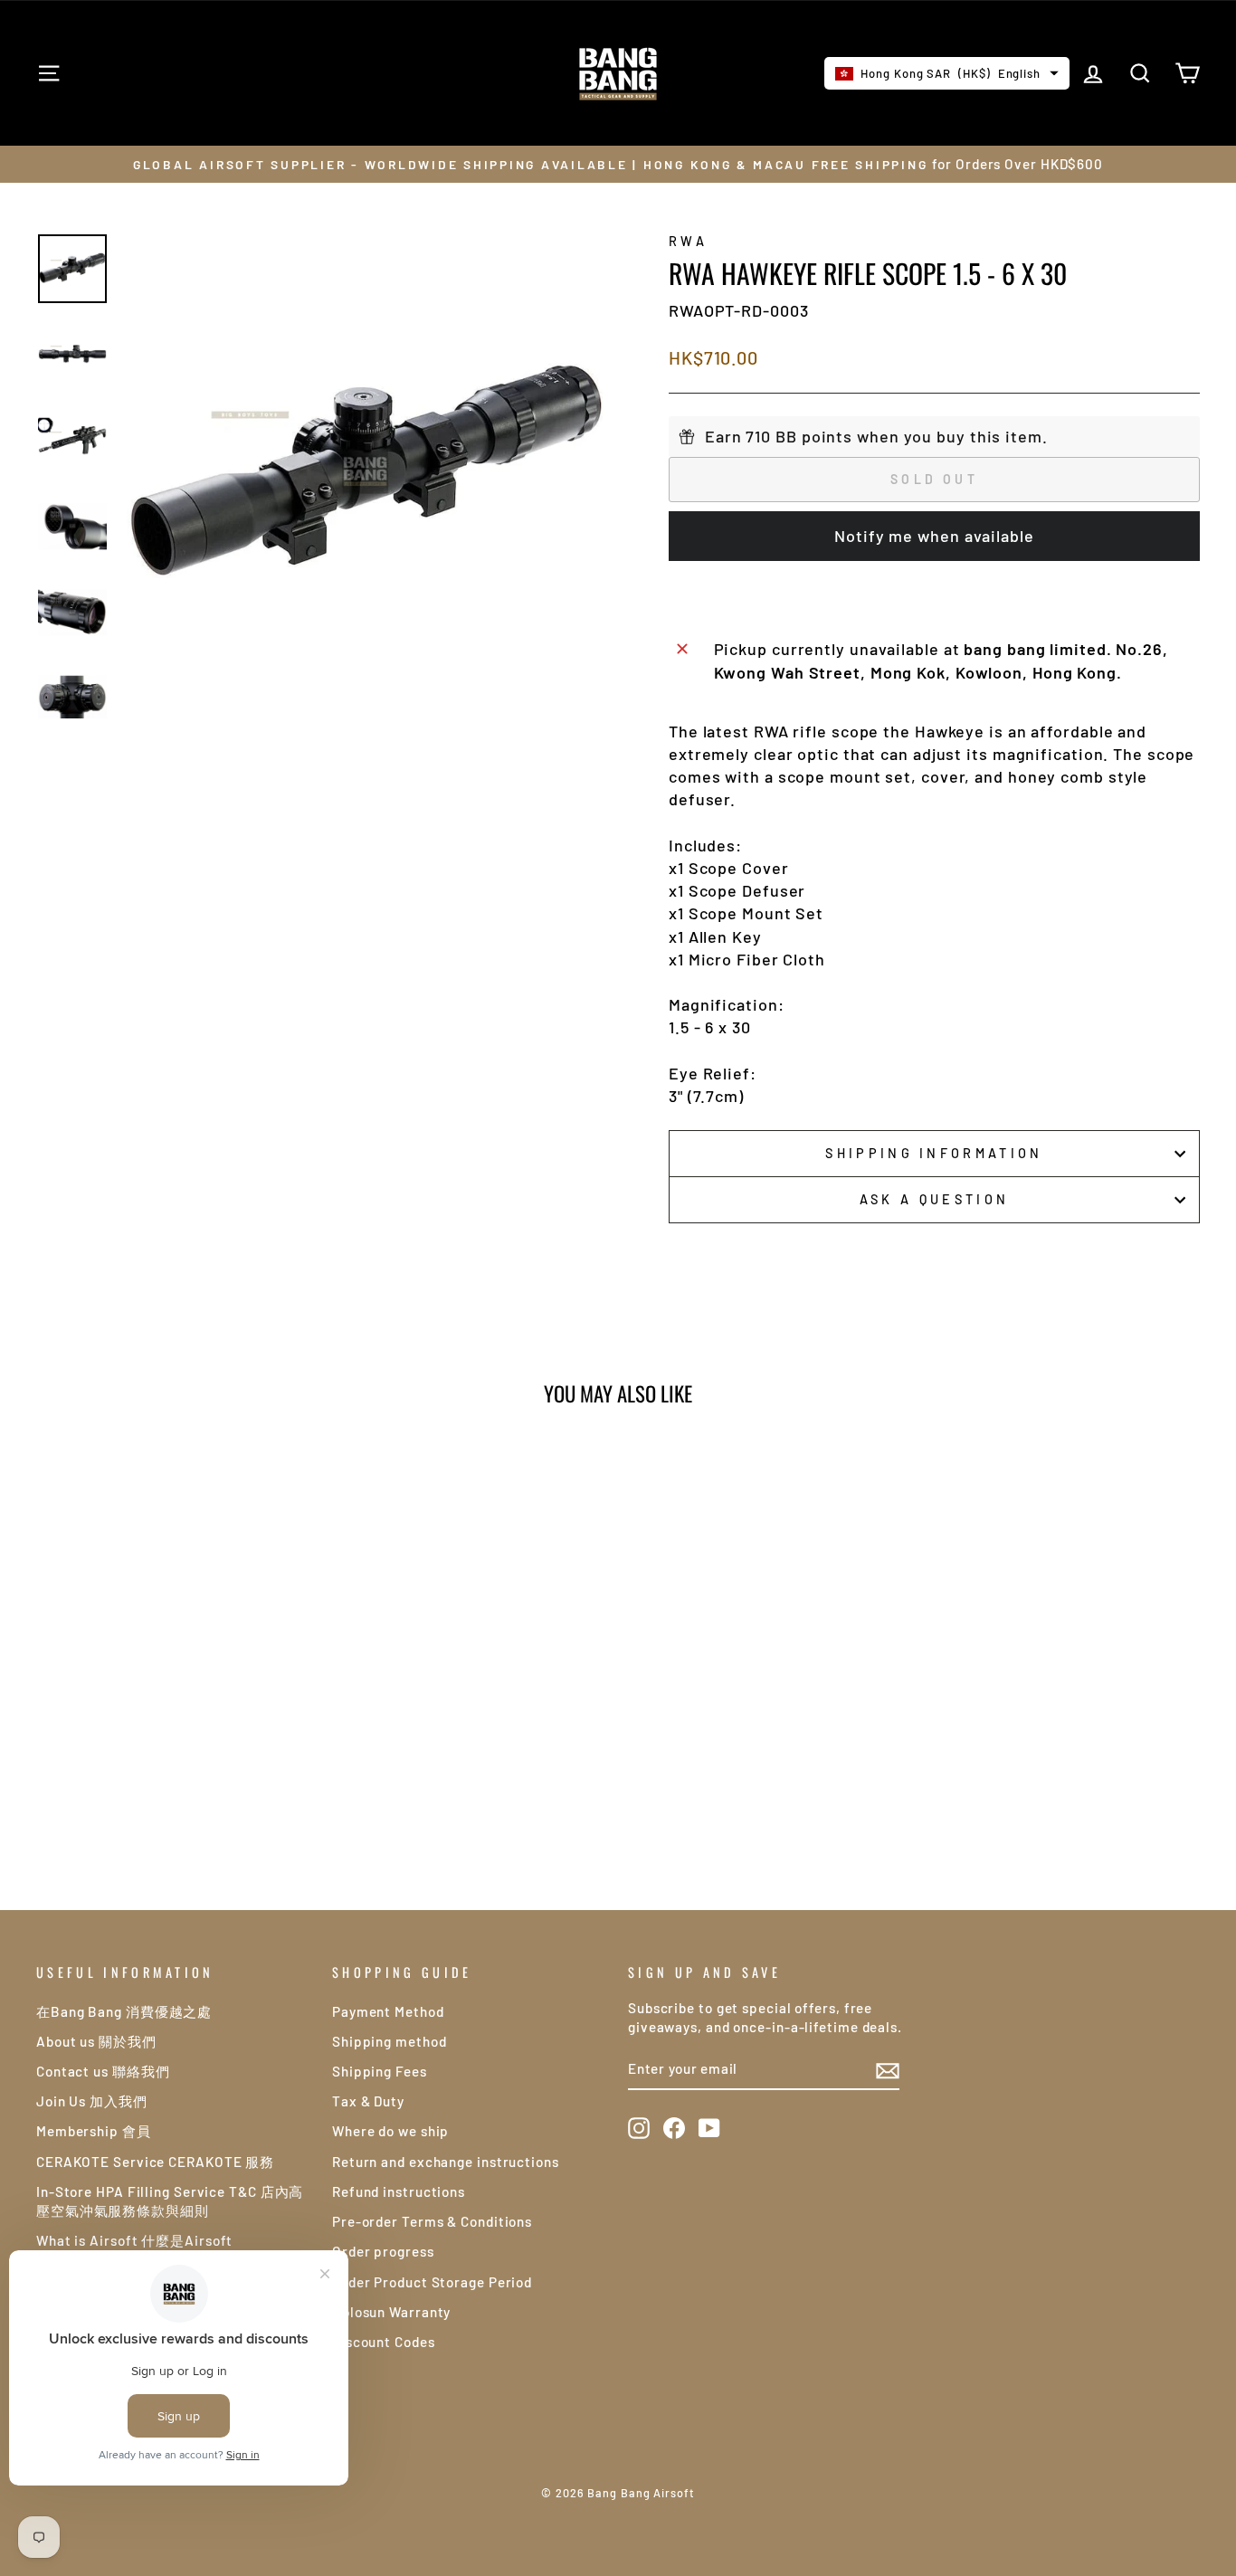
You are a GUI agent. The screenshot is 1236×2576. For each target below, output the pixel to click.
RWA (688, 241)
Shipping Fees (380, 2071)
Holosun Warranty (391, 2312)
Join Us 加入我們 (92, 2101)
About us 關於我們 (96, 2041)
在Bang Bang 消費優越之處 (124, 2011)
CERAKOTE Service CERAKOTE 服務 (155, 2162)
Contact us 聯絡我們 (103, 2071)
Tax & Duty (368, 2101)
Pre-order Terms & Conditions (432, 2221)
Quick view (174, 1706)
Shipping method (390, 2041)
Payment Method (388, 2011)
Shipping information (934, 1153)
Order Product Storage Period (432, 2282)
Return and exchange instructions (446, 2162)
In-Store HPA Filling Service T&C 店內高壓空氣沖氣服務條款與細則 (170, 2201)
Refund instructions (399, 2191)
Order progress (383, 2251)
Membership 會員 (94, 2131)
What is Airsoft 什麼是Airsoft (134, 2240)
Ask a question (934, 1199)
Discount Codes (384, 2342)
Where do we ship (390, 2131)
